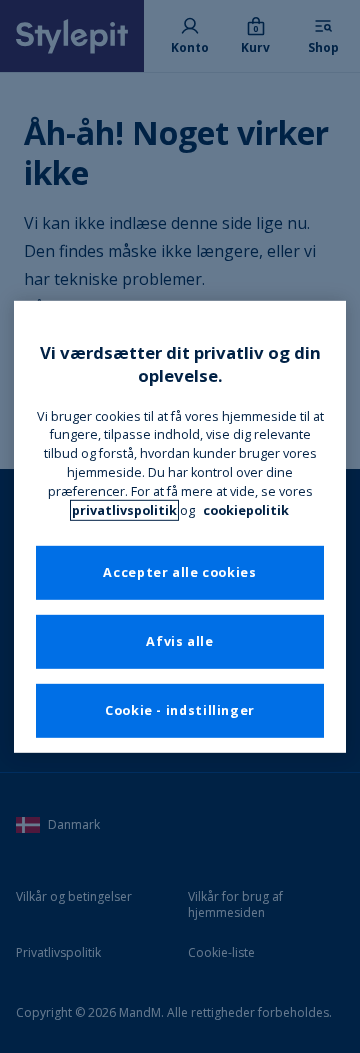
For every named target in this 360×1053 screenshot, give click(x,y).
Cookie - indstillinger (180, 710)
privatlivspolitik (124, 510)
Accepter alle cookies (179, 572)
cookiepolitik (246, 510)
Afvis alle (179, 641)
